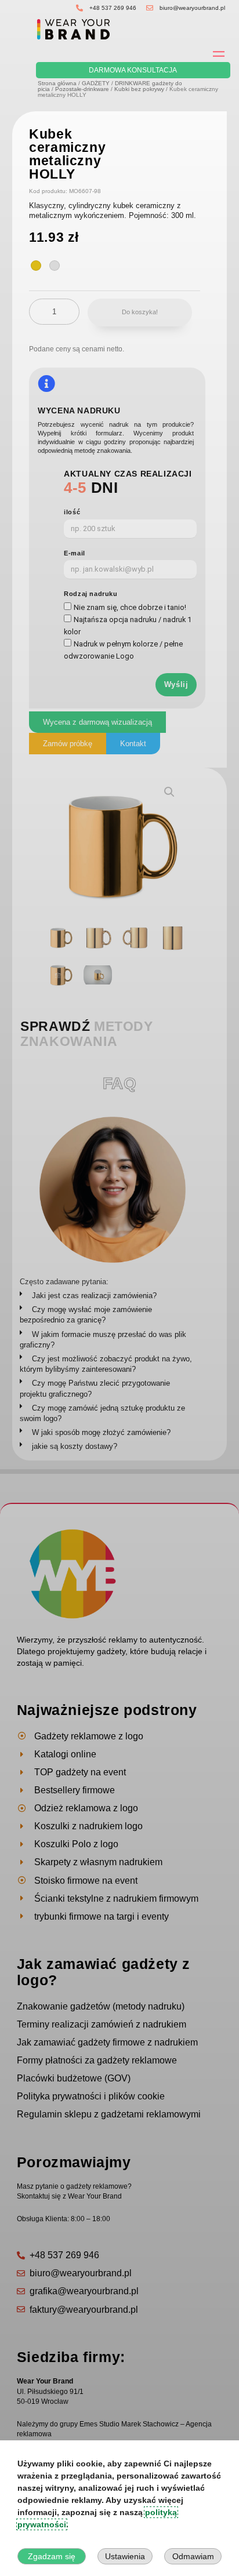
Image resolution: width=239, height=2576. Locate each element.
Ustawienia (125, 2556)
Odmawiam (193, 2556)
